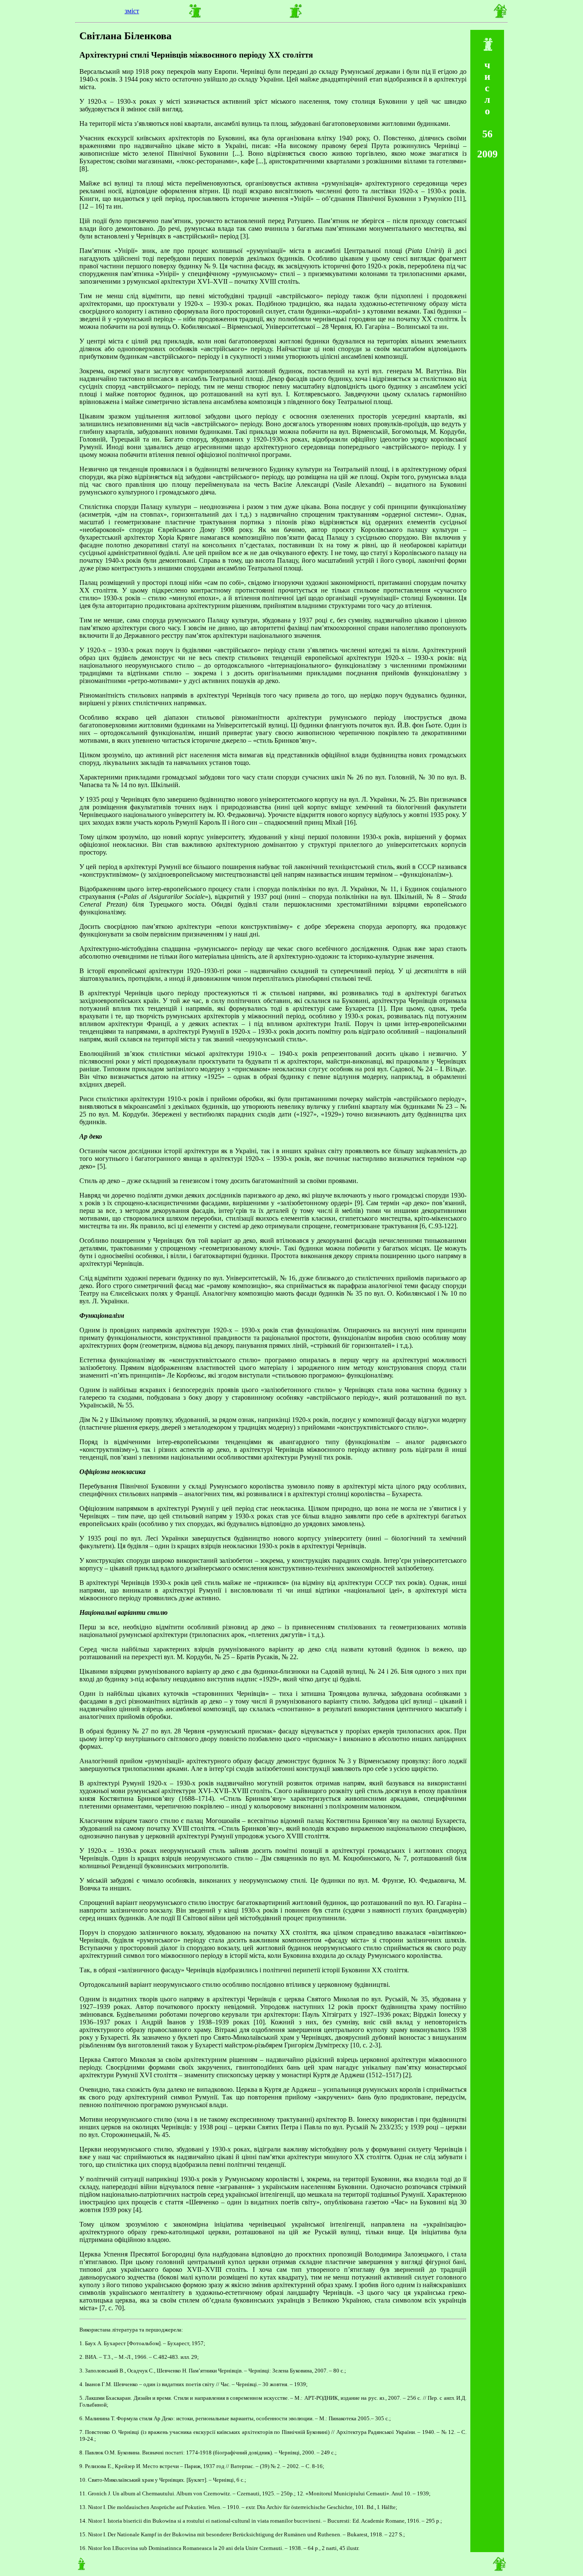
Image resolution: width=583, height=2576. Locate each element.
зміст (132, 11)
